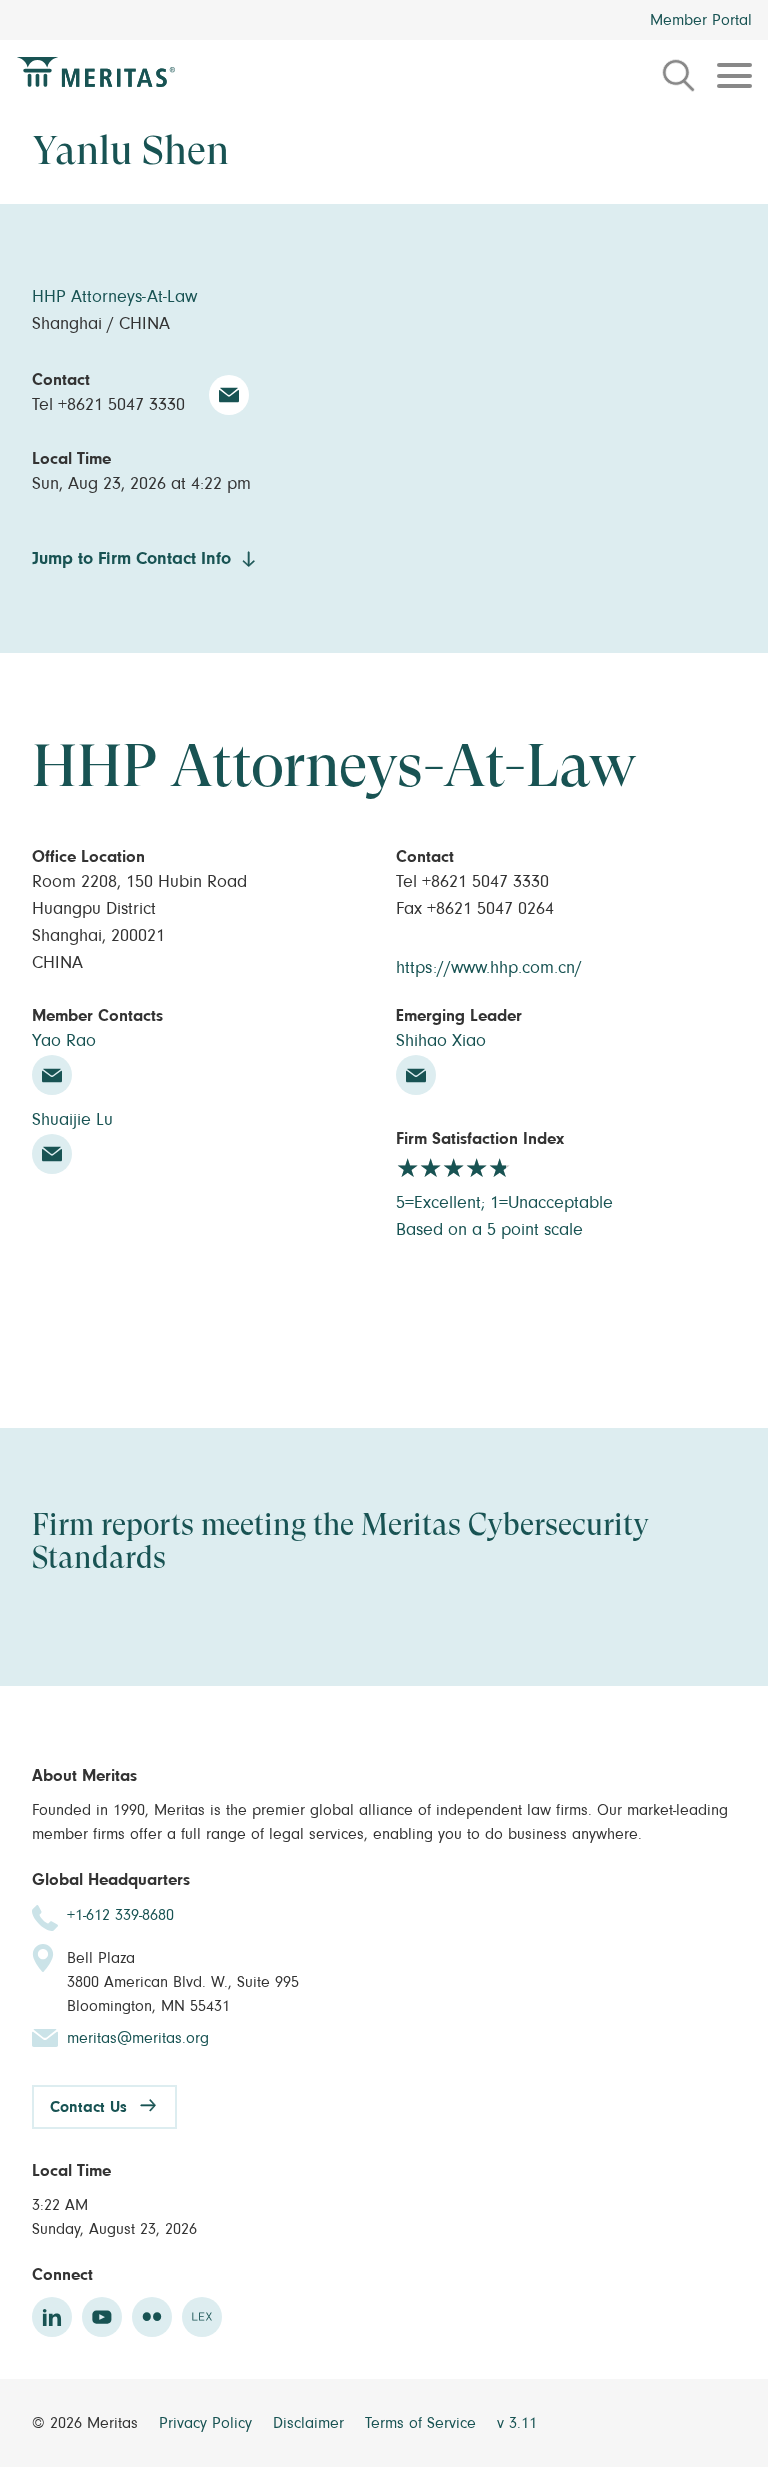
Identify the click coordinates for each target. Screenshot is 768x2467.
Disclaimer (311, 2423)
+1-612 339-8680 (120, 1915)
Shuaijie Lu (72, 1120)
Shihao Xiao (441, 1041)
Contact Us (88, 2107)
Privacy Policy (208, 2423)
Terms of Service (423, 2423)
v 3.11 (517, 2423)
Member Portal (701, 20)
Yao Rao (64, 1041)
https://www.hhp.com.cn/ (489, 968)
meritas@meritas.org (138, 2038)
